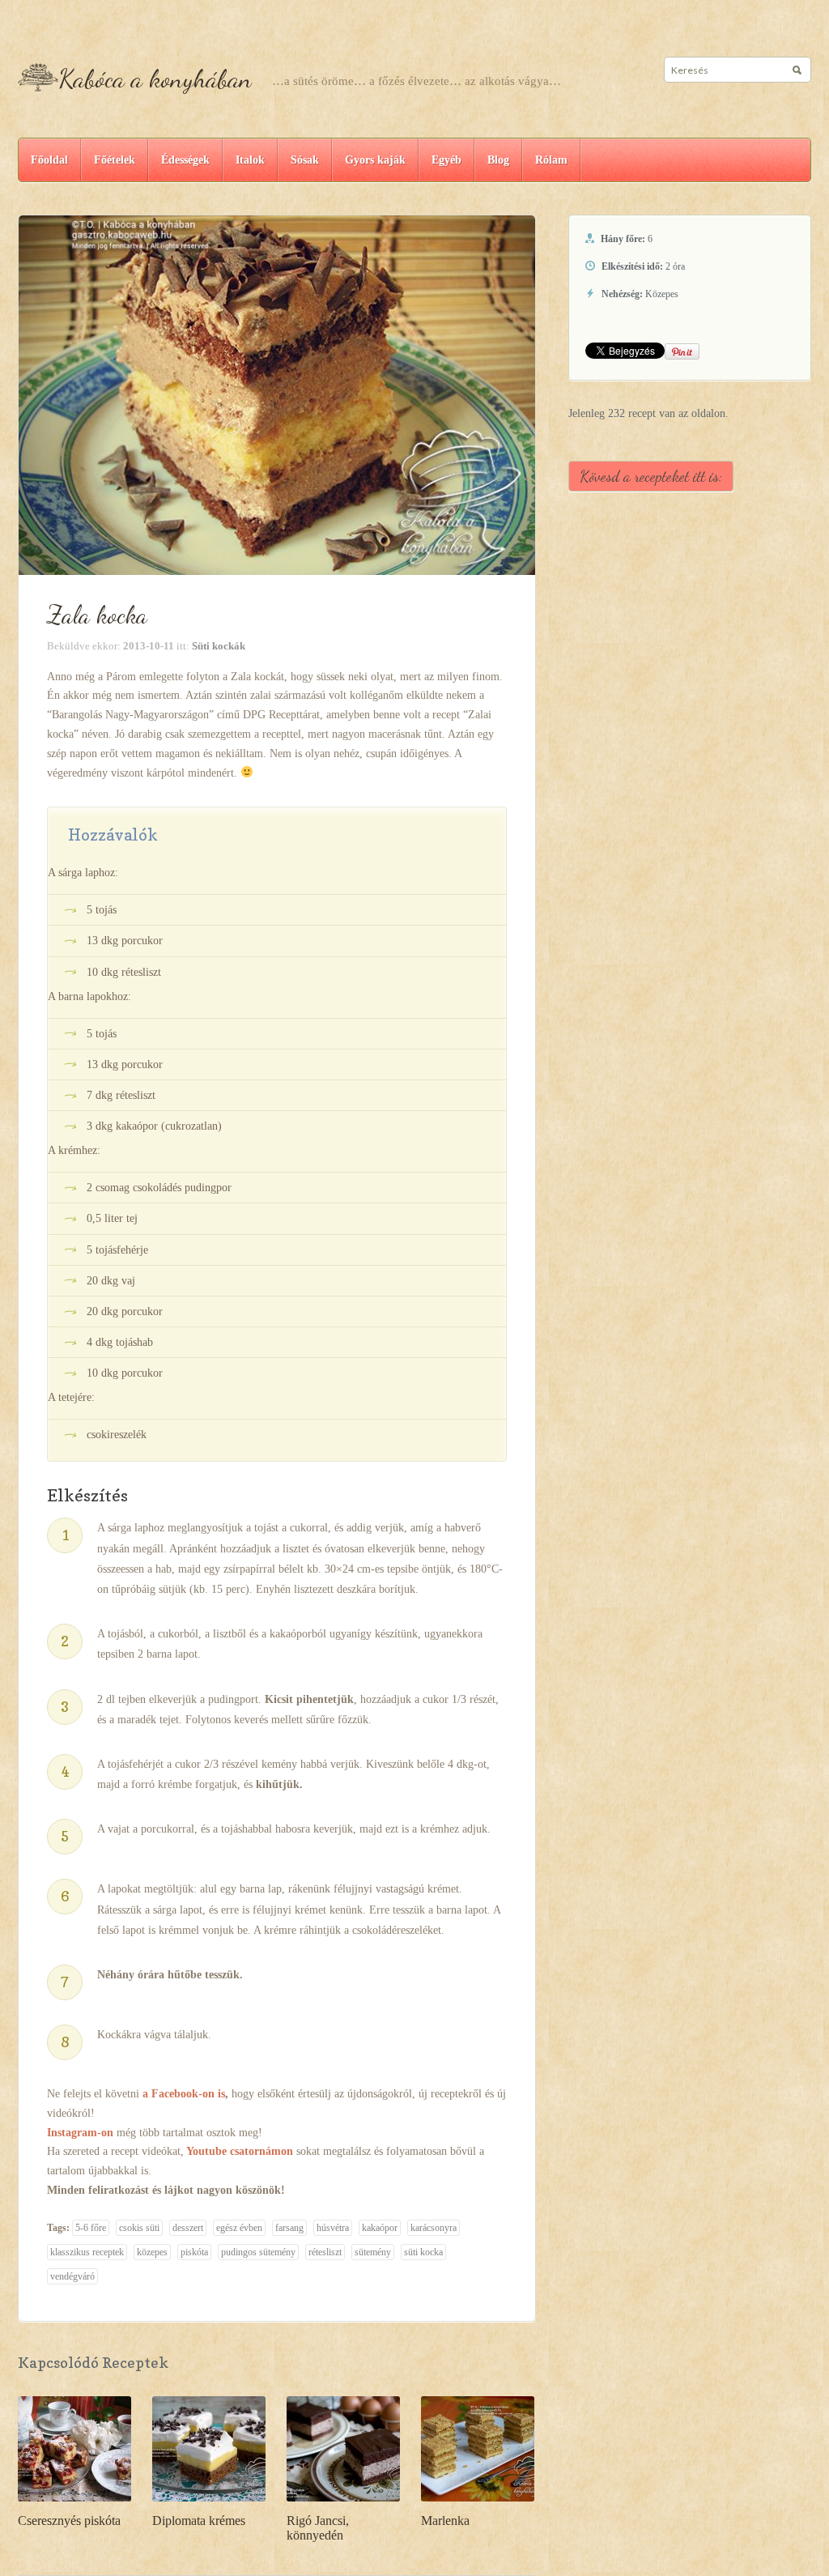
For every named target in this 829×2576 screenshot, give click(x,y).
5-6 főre (91, 2228)
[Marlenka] (478, 2448)
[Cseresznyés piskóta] (74, 2448)
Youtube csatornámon (240, 2151)
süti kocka (423, 2252)
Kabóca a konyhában (155, 79)
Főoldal (49, 160)
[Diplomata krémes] (209, 2448)
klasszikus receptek (87, 2252)
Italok (250, 160)
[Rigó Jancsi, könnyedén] (343, 2448)
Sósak (305, 160)
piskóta (194, 2252)
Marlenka (445, 2521)
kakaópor (380, 2228)
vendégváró (72, 2276)
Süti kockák (219, 646)
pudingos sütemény (258, 2252)
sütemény (373, 2252)
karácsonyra (434, 2228)
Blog (498, 160)
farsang (289, 2228)
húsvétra (333, 2228)
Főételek (115, 160)
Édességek (185, 160)
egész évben (239, 2228)
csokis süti (139, 2228)
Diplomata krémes (199, 2521)
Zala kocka (97, 615)
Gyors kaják (375, 160)
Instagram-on (80, 2133)
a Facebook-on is (184, 2094)
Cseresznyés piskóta (69, 2521)
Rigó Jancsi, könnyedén (318, 2528)
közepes (152, 2252)
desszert (188, 2228)
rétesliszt (325, 2252)
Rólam (551, 160)
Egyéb (446, 160)
